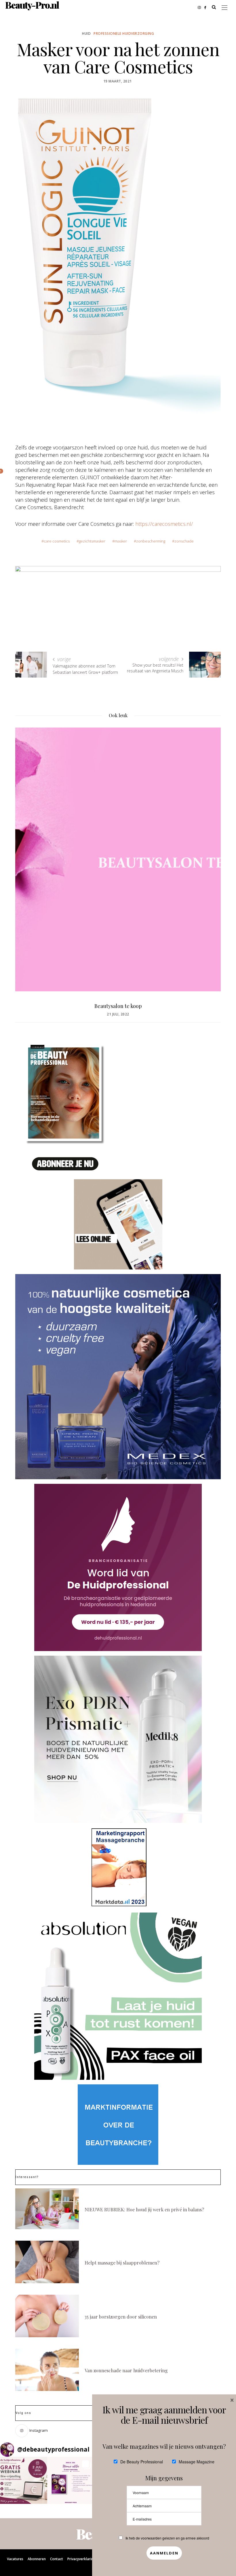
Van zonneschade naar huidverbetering (126, 2370)
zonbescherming (151, 541)
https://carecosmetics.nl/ (164, 524)
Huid (86, 33)
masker (121, 541)
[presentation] (28, 848)
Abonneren (37, 2559)
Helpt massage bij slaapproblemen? (122, 2263)
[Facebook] (207, 7)
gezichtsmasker (92, 541)
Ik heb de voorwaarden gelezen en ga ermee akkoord (167, 2538)
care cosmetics (57, 541)
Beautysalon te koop (118, 1006)
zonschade (184, 541)
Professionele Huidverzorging (124, 33)
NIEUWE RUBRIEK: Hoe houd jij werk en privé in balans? (144, 2209)
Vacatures (15, 2559)
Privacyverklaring (81, 2559)
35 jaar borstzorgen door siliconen (121, 2317)
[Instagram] (201, 7)
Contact (57, 2559)
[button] (24, 2480)
